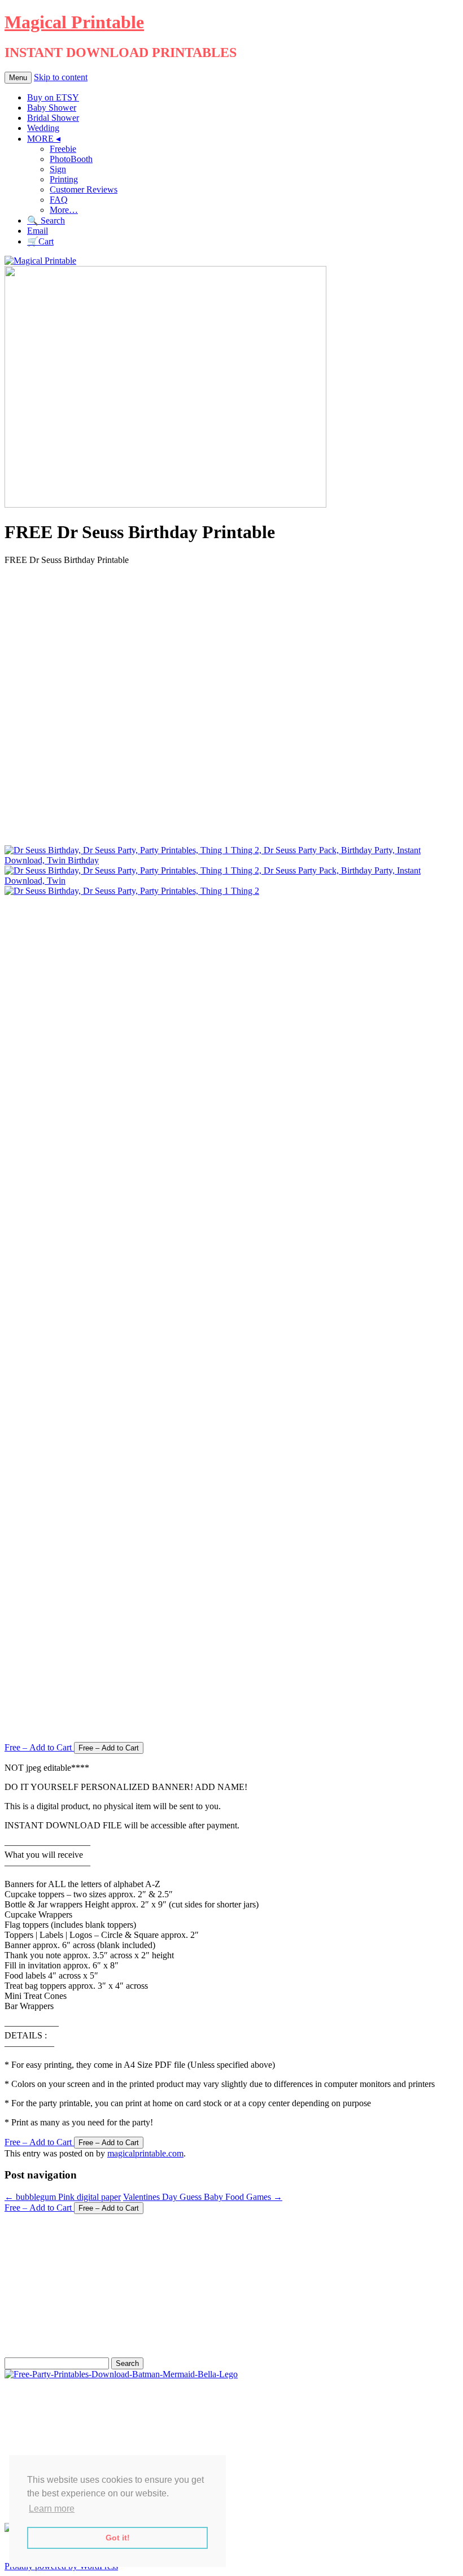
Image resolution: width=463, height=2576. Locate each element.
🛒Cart (40, 241)
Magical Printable (74, 22)
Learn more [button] (52, 2509)
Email (38, 231)
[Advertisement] (231, 705)
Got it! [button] (118, 2538)
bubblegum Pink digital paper (63, 2197)
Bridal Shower (53, 118)
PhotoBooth (71, 159)
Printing (64, 179)
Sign (58, 169)
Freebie (63, 149)
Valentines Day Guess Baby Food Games (203, 2197)
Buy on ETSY (53, 97)
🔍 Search (46, 221)
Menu (18, 78)
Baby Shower (52, 108)
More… (64, 210)
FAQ (59, 200)
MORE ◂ (44, 139)
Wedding (43, 128)
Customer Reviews (84, 189)
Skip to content (61, 77)
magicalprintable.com (145, 2153)
